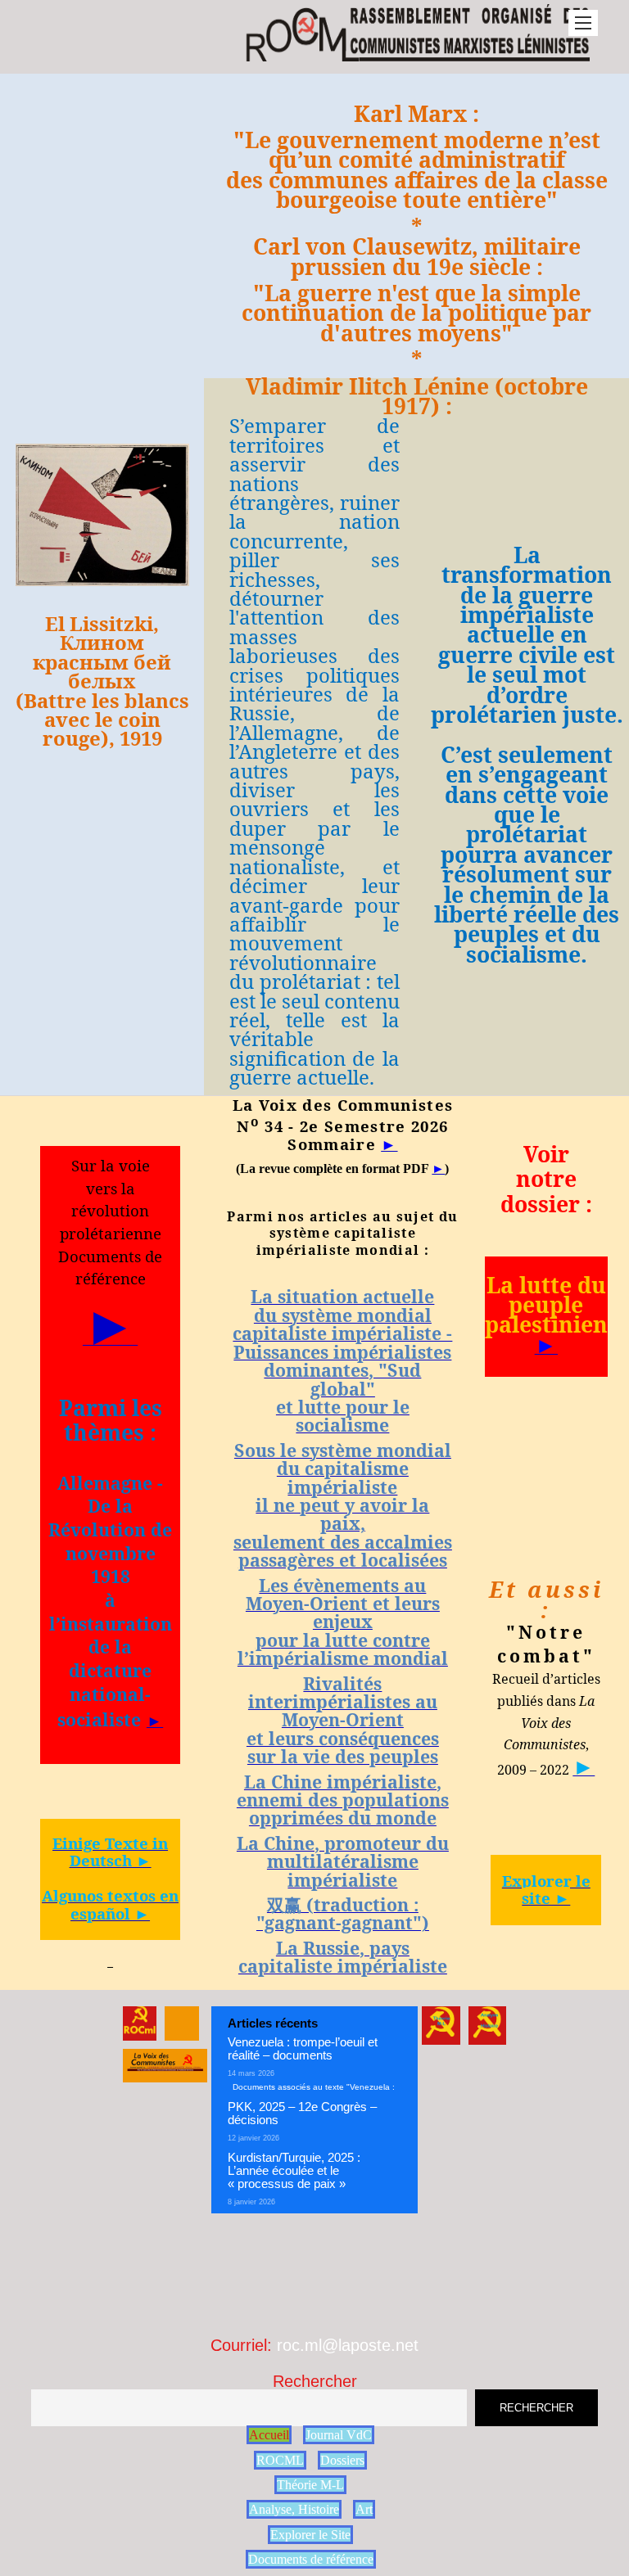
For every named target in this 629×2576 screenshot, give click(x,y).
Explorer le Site (310, 2535)
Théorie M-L (310, 2485)
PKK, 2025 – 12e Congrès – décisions (302, 2113)
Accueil (269, 2435)
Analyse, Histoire (294, 2509)
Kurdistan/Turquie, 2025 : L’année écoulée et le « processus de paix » (294, 2170)
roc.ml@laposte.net (348, 2345)
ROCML (280, 2460)
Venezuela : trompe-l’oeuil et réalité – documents (303, 2048)
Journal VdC (339, 2435)
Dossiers (342, 2460)
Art (364, 2509)
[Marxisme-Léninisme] (416, 53)
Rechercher (315, 2381)
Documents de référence (311, 2559)
